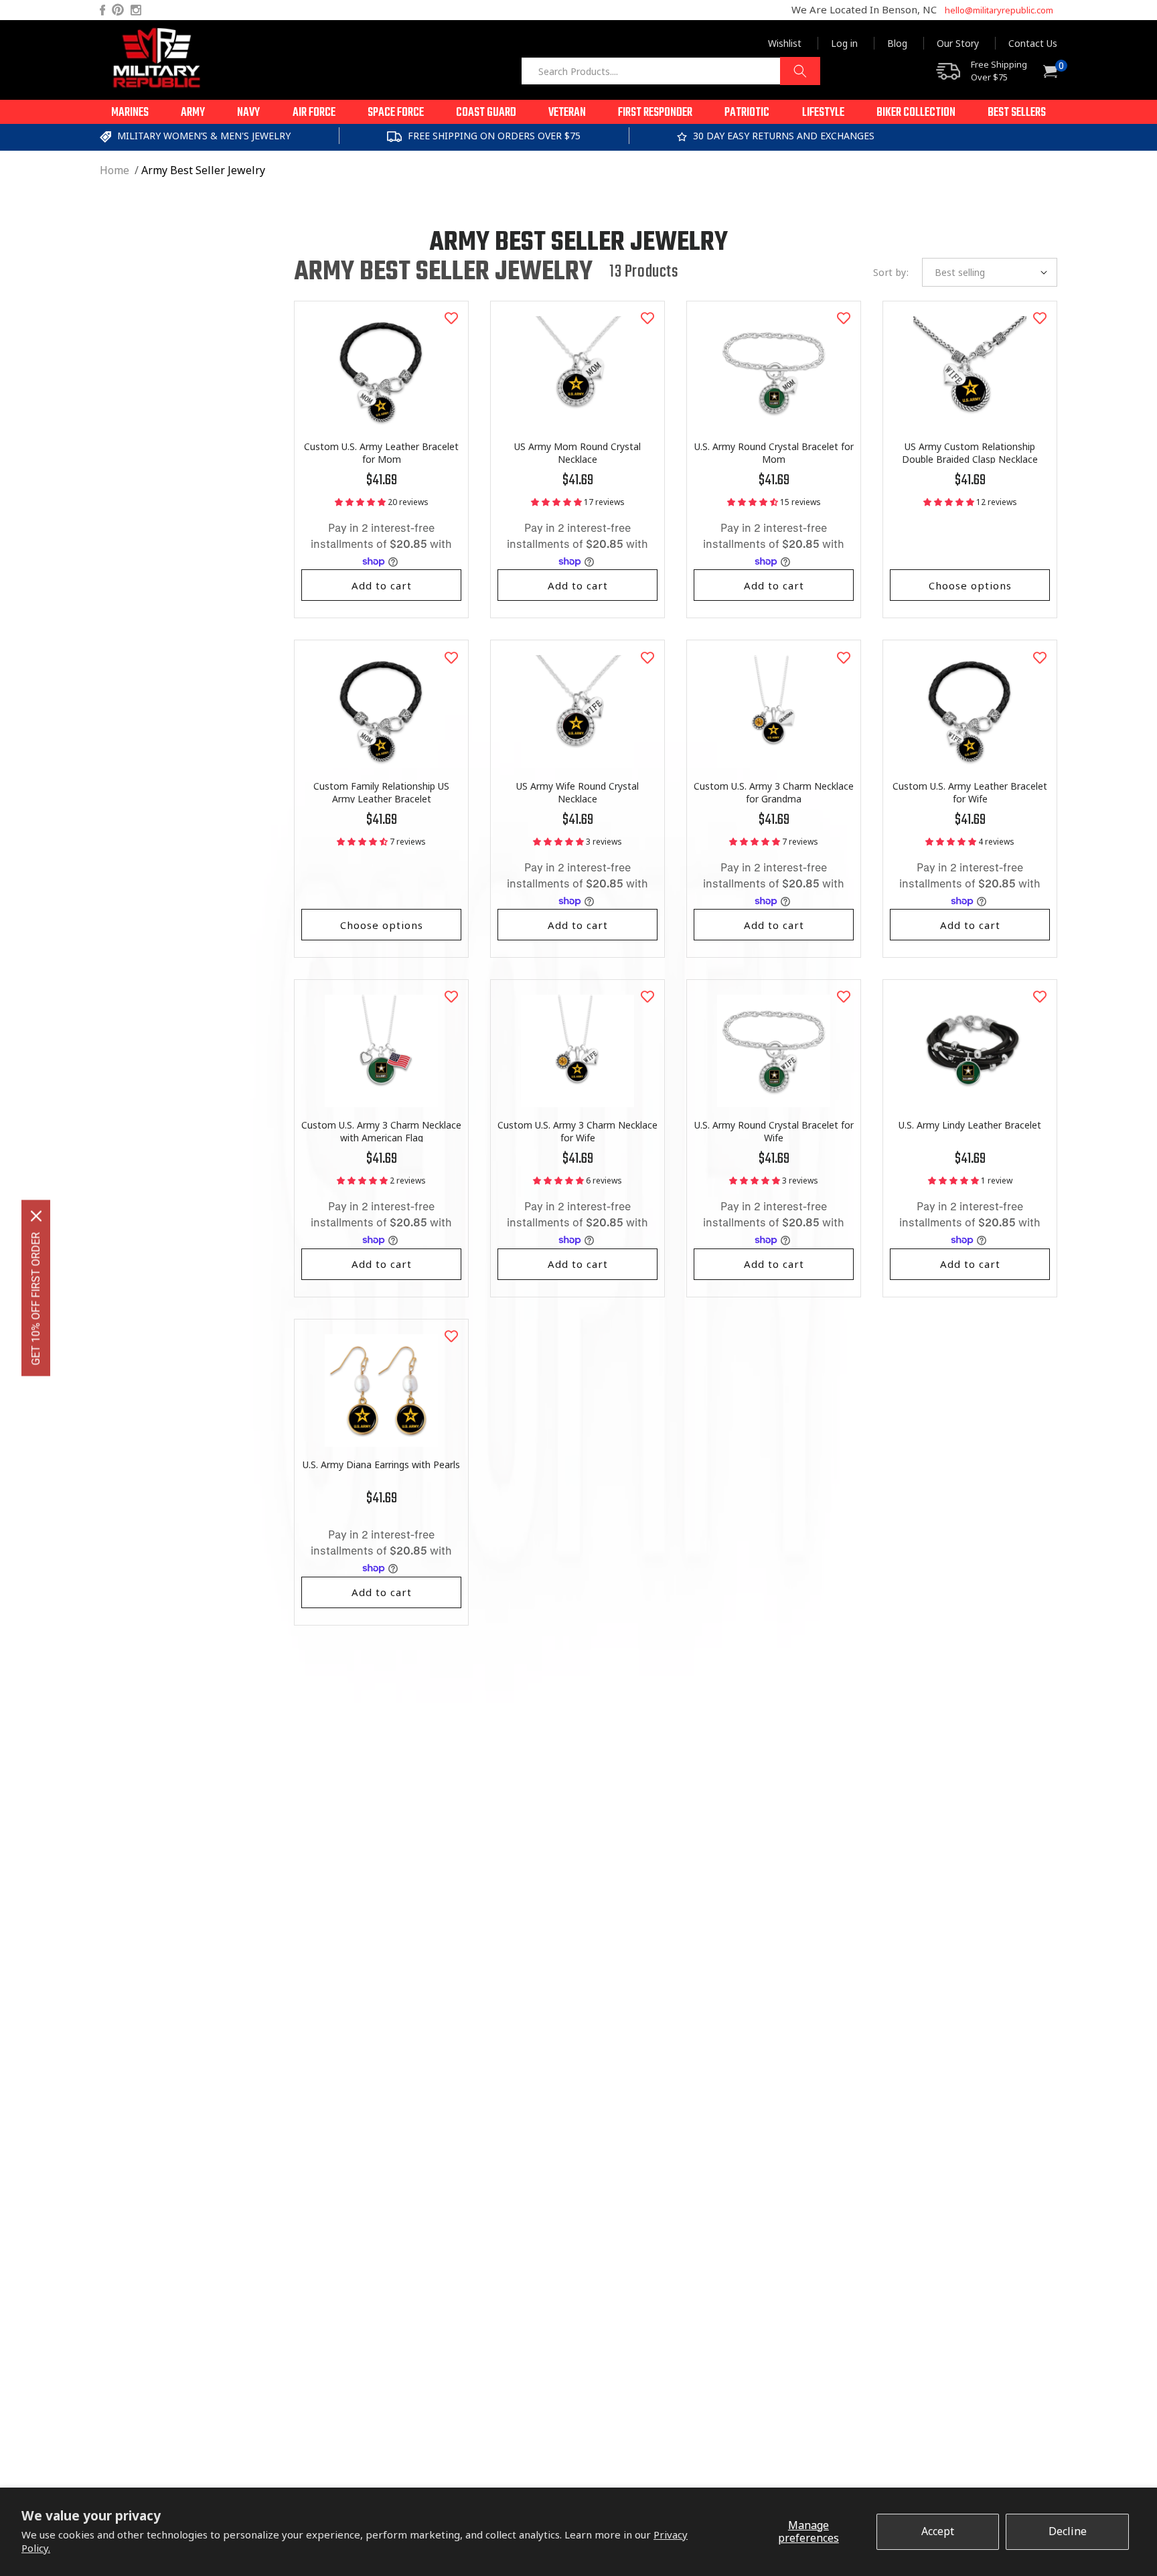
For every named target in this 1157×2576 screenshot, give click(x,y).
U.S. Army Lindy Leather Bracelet (970, 1125)
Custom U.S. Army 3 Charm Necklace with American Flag (381, 1131)
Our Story (958, 43)
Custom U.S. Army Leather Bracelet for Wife (970, 792)
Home (114, 170)
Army (193, 113)
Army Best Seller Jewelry (203, 170)
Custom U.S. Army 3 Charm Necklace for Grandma (774, 792)
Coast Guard (486, 113)
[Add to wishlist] (451, 318)
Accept (938, 2531)
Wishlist (785, 43)
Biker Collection (916, 113)
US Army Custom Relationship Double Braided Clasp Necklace (970, 453)
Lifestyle (823, 113)
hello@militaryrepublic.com (999, 10)
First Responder (655, 113)
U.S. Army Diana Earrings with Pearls (381, 1464)
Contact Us (1033, 43)
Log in (844, 43)
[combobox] (671, 71)
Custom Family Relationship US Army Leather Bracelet (381, 792)
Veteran (567, 113)
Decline (1068, 2531)
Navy (248, 113)
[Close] (36, 1216)
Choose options (970, 585)
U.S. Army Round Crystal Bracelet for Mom (774, 453)
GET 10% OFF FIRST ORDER (36, 1299)
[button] (130, 112)
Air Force (314, 113)
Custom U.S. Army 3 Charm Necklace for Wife (577, 1131)
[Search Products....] (800, 71)
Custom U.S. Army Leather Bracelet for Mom (381, 453)
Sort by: (891, 272)
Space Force (396, 113)
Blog (897, 43)
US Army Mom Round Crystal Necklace (577, 453)
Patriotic (747, 113)
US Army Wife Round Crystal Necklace (577, 792)
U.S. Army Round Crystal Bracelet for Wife (774, 1131)
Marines (130, 113)
